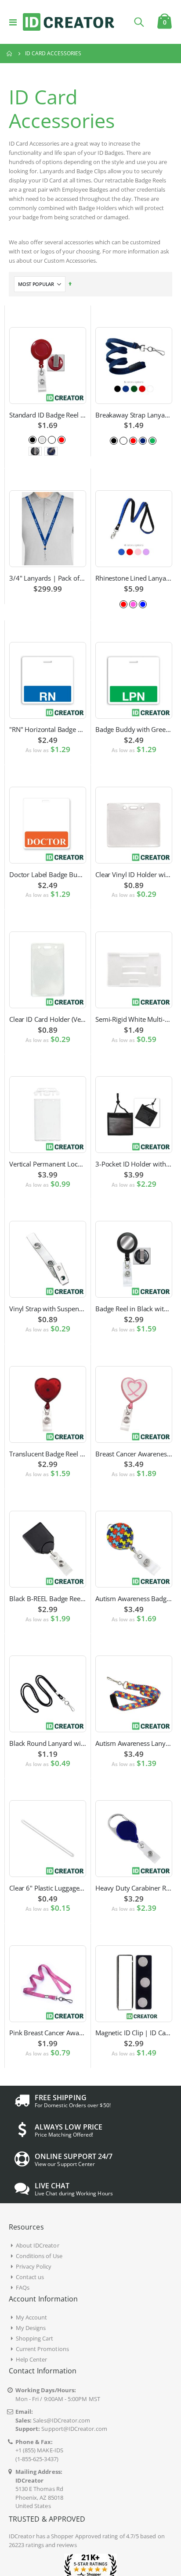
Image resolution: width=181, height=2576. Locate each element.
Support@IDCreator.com (74, 2429)
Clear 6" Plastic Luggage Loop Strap (48, 1888)
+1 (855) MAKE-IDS (39, 2450)
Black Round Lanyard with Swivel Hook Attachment (48, 1743)
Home (10, 54)
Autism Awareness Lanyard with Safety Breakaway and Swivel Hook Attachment (134, 1743)
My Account (32, 2317)
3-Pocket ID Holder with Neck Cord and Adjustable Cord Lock (134, 1164)
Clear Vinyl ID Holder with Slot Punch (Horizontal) (134, 874)
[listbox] (48, 439)
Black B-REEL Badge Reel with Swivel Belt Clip (48, 1598)
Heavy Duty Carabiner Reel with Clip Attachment (134, 1888)
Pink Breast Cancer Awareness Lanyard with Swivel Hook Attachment (48, 2033)
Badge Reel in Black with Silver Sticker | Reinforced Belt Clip (134, 1309)
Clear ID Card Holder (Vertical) (48, 1019)
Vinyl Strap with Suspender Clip (48, 1309)
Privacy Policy (34, 2266)
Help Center (32, 2359)
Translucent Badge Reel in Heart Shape (48, 1454)
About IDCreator (38, 2245)
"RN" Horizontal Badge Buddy (48, 729)
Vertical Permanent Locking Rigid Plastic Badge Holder (48, 1164)
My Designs (31, 2328)
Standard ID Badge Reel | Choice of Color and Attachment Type (48, 415)
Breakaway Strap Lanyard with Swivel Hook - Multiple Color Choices (134, 415)
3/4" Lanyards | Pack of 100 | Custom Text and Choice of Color (48, 578)
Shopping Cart (35, 2338)
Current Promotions (42, 2349)
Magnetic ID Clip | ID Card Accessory (134, 2033)
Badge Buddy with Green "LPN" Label (134, 729)
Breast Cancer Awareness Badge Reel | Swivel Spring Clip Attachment (134, 1454)
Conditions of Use (39, 2256)
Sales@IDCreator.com (62, 2420)
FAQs (23, 2287)
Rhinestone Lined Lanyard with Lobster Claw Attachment (134, 578)
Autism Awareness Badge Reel (134, 1598)
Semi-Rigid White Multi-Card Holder (134, 1019)
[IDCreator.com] (69, 22)
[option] (33, 440)
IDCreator (22, 2536)
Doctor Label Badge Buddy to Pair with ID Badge (48, 874)
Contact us (30, 2277)
